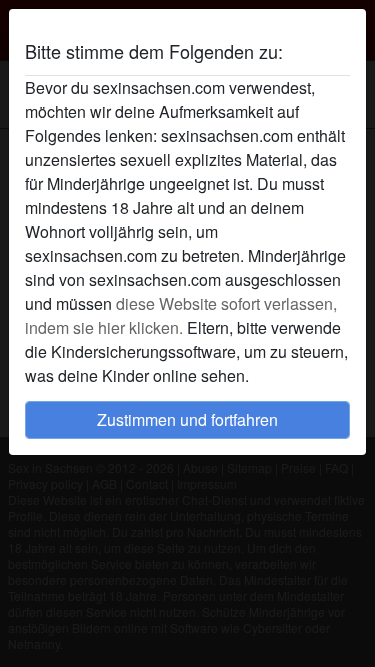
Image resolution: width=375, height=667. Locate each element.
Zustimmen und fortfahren (187, 419)
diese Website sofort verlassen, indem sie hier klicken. (181, 315)
